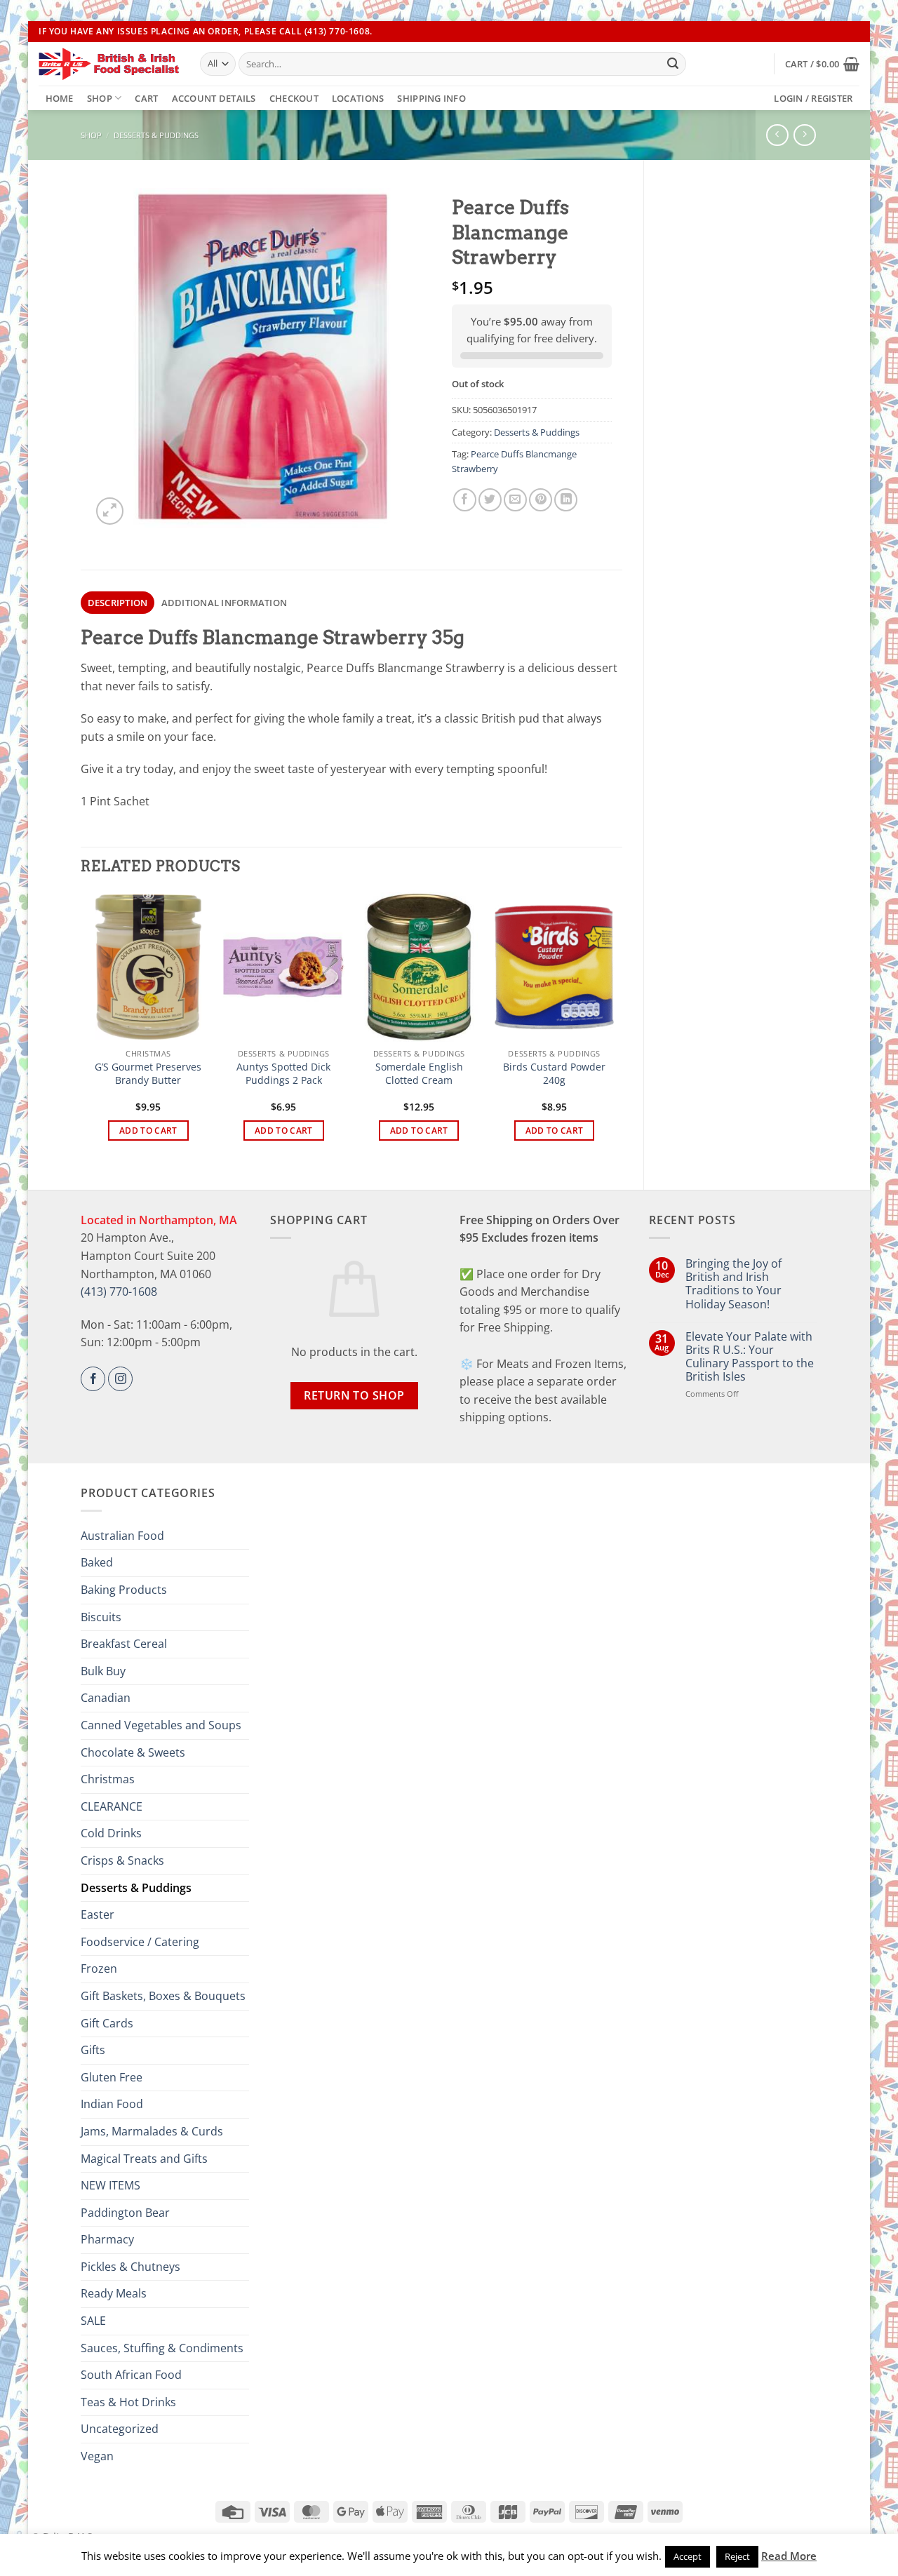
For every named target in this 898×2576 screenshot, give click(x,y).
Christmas (108, 1779)
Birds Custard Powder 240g (554, 1074)
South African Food (131, 2375)
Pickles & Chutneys (130, 2267)
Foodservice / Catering (140, 1942)
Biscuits (101, 1617)
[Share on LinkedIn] (566, 500)
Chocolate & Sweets (133, 1752)
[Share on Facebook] (465, 500)
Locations (358, 98)
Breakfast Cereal (124, 1644)
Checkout (294, 98)
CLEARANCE (112, 1806)
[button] (822, 64)
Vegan (97, 2456)
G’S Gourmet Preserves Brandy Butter (148, 1074)
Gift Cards (107, 2023)
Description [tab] (118, 603)
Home (60, 98)
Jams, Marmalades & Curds (152, 2131)
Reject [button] (737, 2556)
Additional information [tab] (224, 603)
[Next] (615, 1029)
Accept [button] (688, 2556)
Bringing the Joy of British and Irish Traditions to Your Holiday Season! (733, 1284)
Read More (789, 2556)
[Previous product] (804, 135)
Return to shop (354, 1395)
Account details (214, 98)
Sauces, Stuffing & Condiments (162, 2348)
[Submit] (673, 64)
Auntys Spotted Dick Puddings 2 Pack (283, 1074)
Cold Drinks (111, 1833)
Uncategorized (120, 2429)
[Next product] (777, 135)
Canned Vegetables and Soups (161, 1725)
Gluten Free (112, 2077)
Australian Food (122, 1536)
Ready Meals (114, 2293)
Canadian (106, 1698)
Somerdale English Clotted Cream (419, 1074)
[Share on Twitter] (490, 500)
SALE (93, 2321)
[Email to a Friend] (515, 500)
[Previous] (88, 1029)
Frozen (99, 1968)
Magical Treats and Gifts (144, 2159)
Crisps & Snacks (122, 1860)
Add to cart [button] (148, 1131)
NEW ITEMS (110, 2185)
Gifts (93, 2050)
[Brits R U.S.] (109, 64)
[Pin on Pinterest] (541, 500)
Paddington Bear (125, 2213)
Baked (97, 1562)
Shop (100, 98)
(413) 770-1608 (119, 1292)
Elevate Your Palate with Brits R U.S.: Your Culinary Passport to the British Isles (750, 1357)
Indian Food (112, 2104)
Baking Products (124, 1590)
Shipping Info (431, 98)
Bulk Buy (103, 1671)
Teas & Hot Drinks (128, 2402)
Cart (146, 98)
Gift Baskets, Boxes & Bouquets (163, 1996)
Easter (98, 1914)
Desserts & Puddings (156, 135)
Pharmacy (107, 2239)
